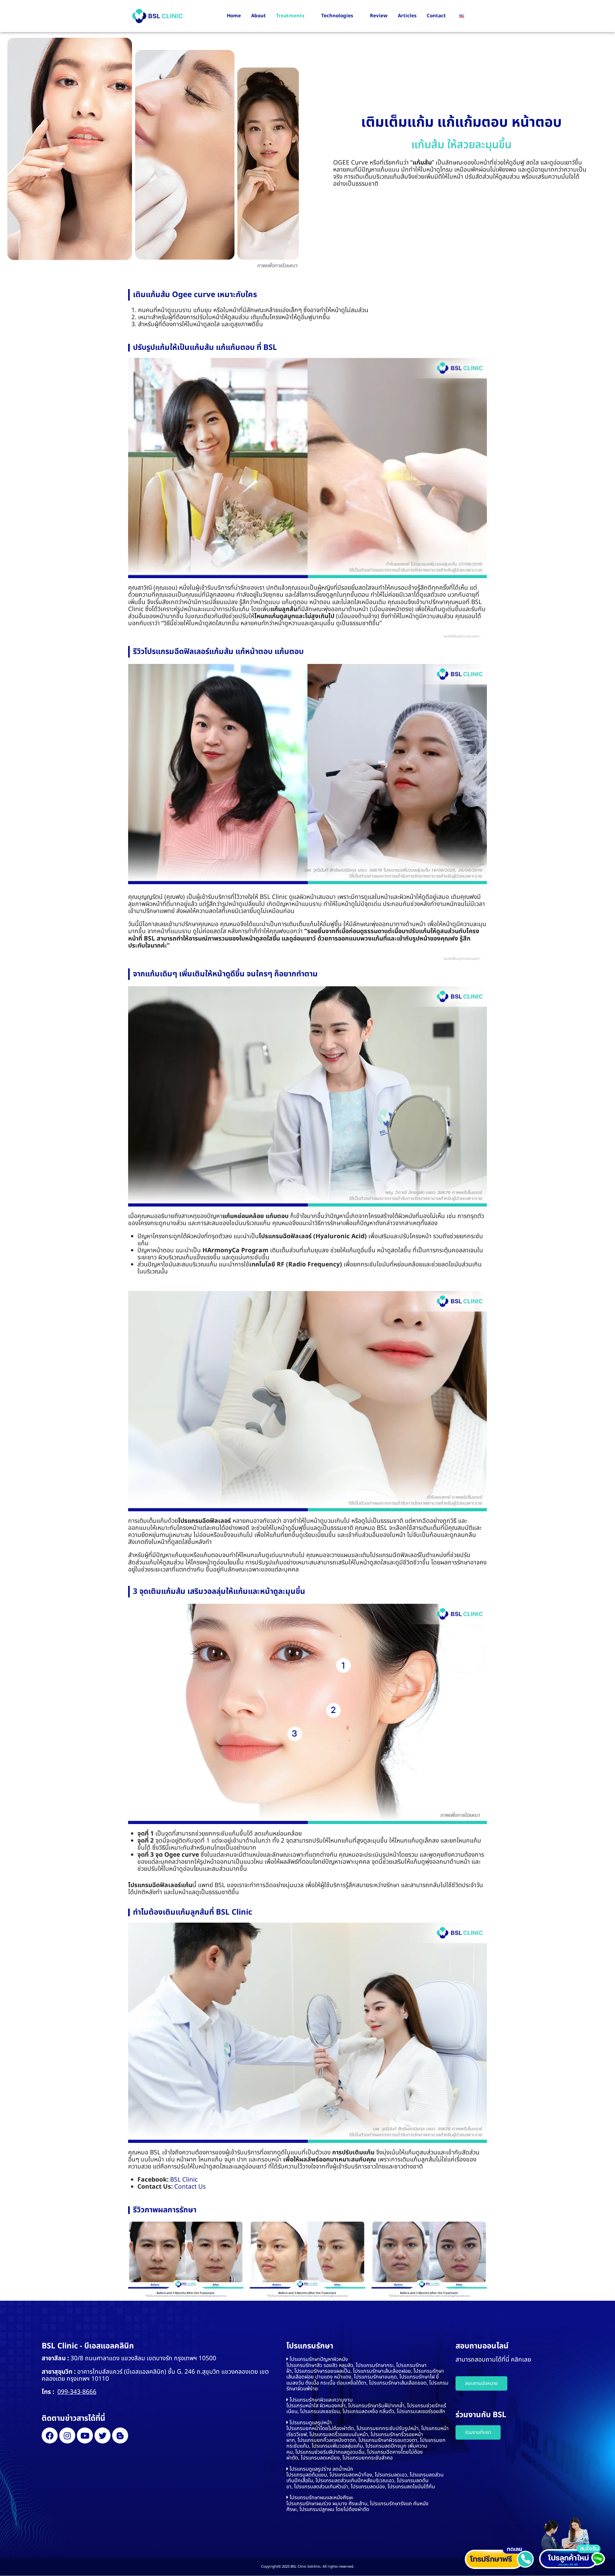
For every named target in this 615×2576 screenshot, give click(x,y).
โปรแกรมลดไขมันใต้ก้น (411, 2487)
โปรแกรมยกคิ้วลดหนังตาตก (327, 2440)
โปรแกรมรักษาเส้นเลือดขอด (398, 2383)
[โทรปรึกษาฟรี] (499, 2557)
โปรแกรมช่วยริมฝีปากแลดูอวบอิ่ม (330, 2452)
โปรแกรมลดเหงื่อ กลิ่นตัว (368, 2411)
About (258, 16)
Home (234, 16)
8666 (89, 2392)
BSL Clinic (184, 2180)
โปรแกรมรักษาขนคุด (375, 2377)
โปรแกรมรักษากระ (375, 2365)
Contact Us (190, 2187)
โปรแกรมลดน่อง (368, 2487)
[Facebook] (50, 2435)
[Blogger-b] (120, 2435)
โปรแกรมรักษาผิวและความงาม (321, 2400)
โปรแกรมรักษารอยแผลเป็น (322, 2371)
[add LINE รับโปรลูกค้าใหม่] (573, 2543)
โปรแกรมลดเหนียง (320, 2458)
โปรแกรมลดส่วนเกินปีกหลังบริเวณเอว (355, 2481)
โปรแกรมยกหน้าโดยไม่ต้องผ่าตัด (320, 2428)
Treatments (290, 16)
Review (379, 16)
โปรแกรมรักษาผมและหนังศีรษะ (321, 2498)
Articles (407, 16)
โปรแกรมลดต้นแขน (307, 2475)
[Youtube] (85, 2435)
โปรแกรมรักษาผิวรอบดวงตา (388, 2440)
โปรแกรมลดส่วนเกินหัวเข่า (321, 2487)
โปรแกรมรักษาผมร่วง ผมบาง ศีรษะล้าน (327, 2504)
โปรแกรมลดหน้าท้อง (351, 2475)
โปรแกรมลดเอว (391, 2475)
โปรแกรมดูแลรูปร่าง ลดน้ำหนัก (321, 2469)
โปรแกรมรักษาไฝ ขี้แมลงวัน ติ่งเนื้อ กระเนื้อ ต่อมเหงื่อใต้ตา (363, 2380)
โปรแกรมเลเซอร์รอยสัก (421, 2411)
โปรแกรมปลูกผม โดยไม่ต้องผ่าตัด (334, 2509)
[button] (368, 2359)
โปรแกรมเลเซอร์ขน (320, 2411)
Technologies (337, 16)
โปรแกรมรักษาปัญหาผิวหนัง (319, 2359)
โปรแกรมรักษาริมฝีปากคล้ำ (376, 2406)
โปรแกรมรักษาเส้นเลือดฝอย (382, 2371)
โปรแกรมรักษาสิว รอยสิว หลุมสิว (320, 2365)
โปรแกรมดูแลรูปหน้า (311, 2423)
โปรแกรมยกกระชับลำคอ (368, 2458)
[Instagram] (67, 2435)
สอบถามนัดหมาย (481, 2383)
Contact (436, 16)
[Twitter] (102, 2435)
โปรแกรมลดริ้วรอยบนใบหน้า (339, 2435)
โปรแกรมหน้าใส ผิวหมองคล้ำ (316, 2406)
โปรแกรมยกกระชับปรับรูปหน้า (388, 2428)
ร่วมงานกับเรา (478, 2432)
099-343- (70, 2392)
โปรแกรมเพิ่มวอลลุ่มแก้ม (337, 2446)
